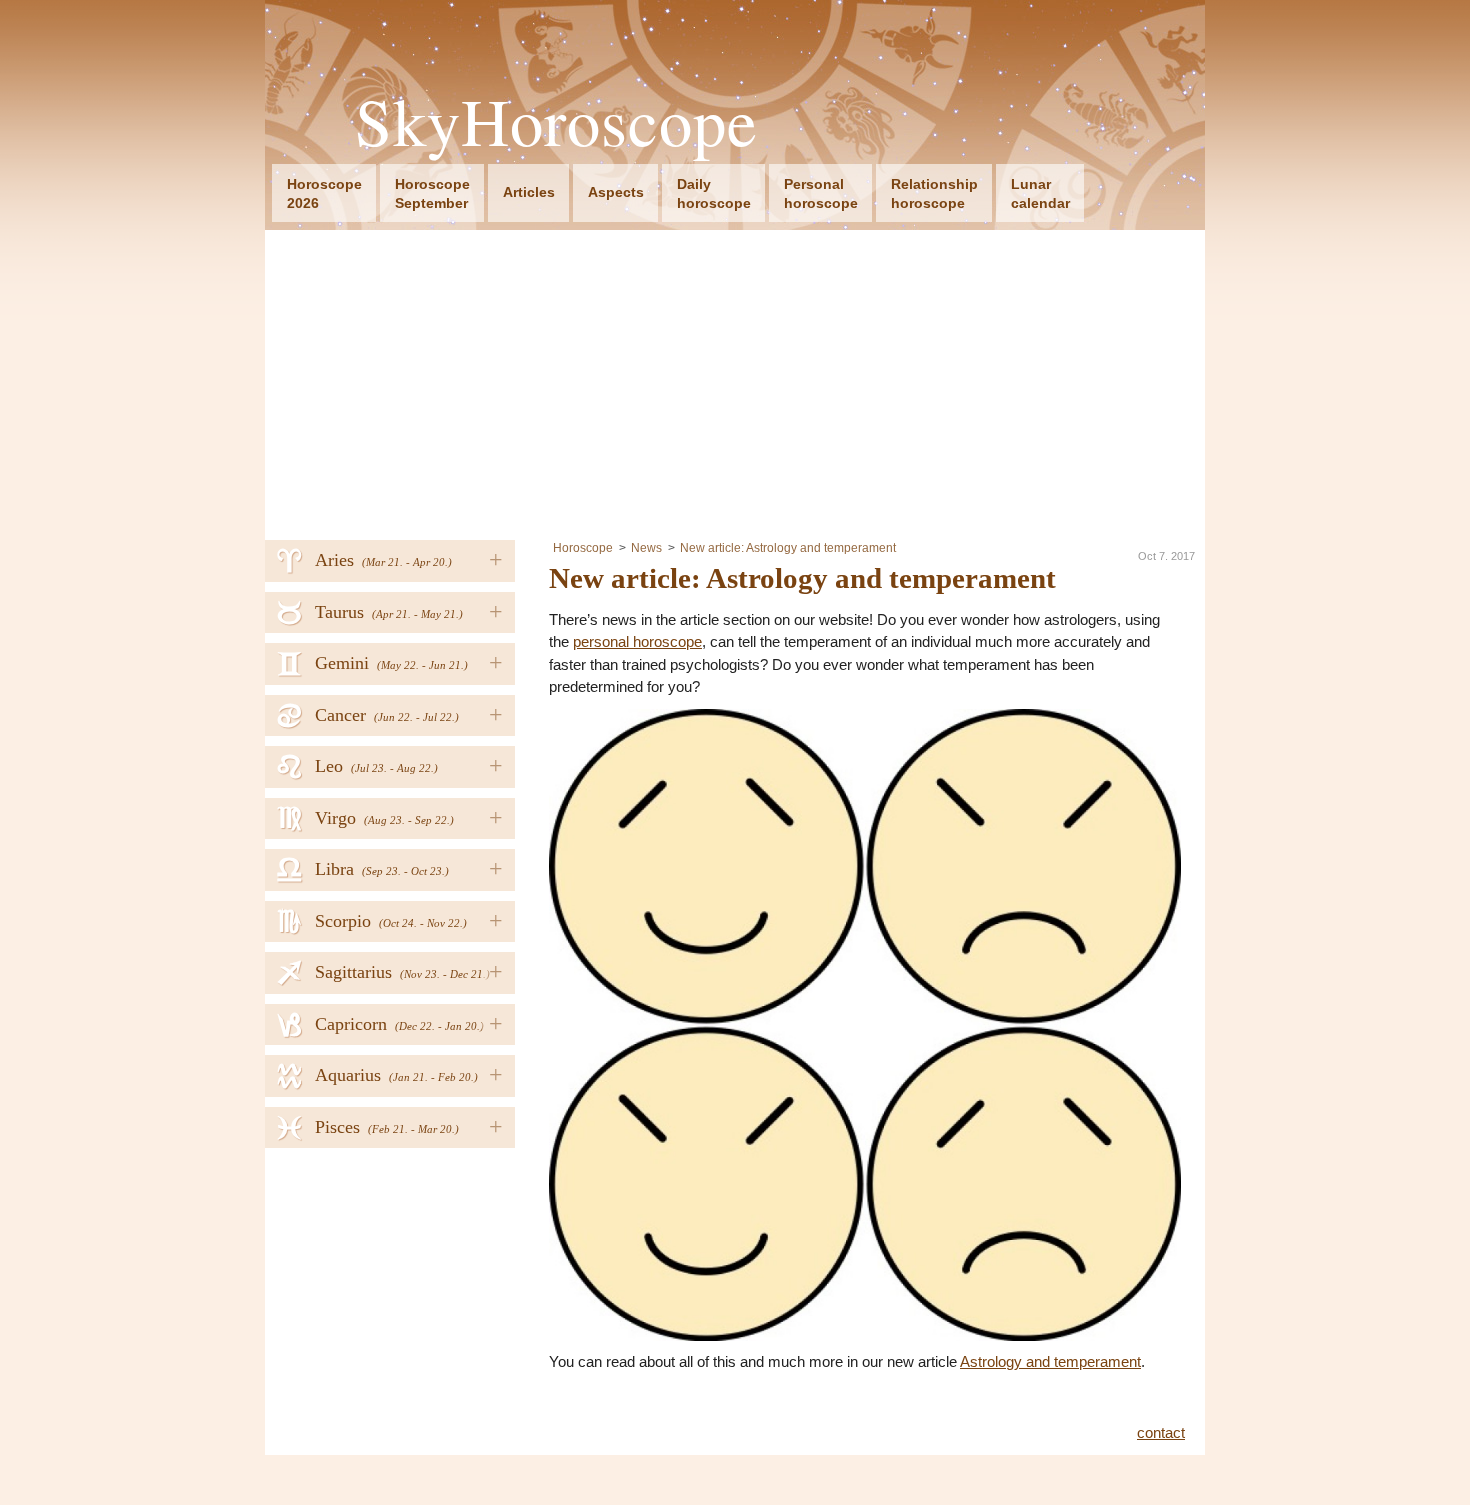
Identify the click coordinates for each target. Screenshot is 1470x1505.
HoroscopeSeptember (432, 193)
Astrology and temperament (1050, 1361)
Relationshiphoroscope (934, 193)
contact (1161, 1432)
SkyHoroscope (556, 121)
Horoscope (583, 548)
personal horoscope (637, 641)
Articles (529, 192)
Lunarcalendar (1040, 193)
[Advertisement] (735, 380)
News (646, 548)
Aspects (616, 192)
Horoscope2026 (324, 193)
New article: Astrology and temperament (788, 548)
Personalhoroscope (821, 193)
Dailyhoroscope (714, 193)
